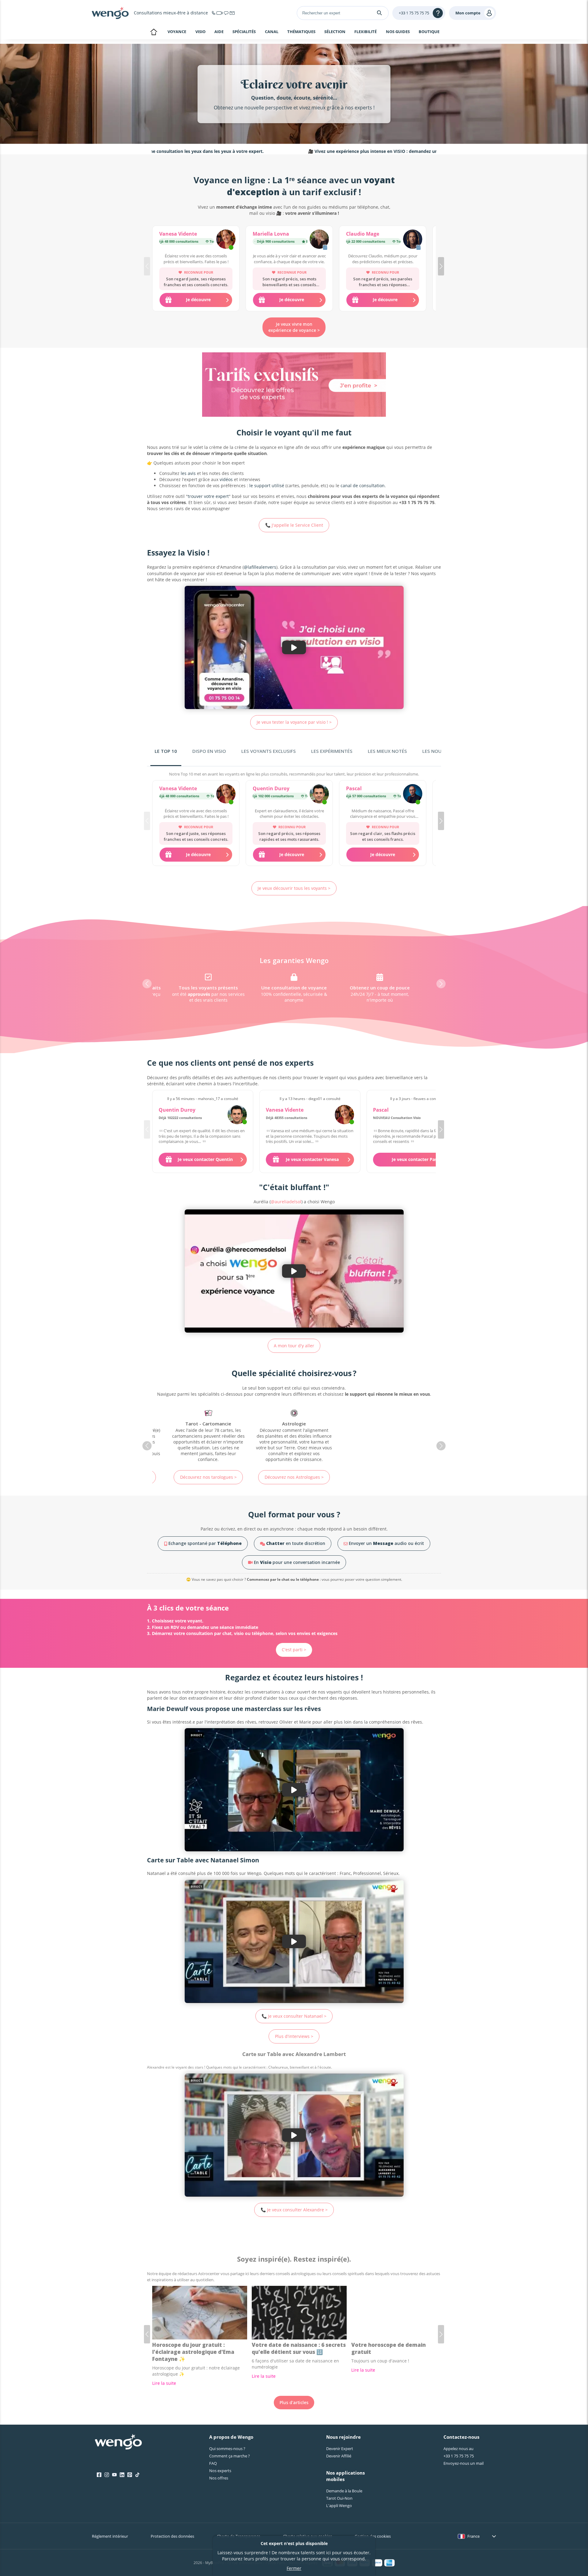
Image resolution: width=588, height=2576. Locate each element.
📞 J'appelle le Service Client (294, 525)
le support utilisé (267, 486)
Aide (219, 32)
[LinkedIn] (122, 2475)
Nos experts (220, 2471)
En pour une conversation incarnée (296, 1562)
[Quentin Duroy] (319, 795)
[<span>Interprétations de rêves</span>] (294, 1433)
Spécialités (244, 32)
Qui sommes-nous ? (227, 2449)
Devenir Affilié (339, 2456)
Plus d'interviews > (294, 2036)
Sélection (335, 32)
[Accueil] (110, 13)
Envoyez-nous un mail (464, 2463)
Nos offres (219, 2478)
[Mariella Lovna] (319, 240)
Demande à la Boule (344, 2491)
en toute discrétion (296, 1543)
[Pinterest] (130, 2475)
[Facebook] (99, 2475)
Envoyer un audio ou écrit (386, 1543)
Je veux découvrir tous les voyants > (294, 888)
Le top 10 (166, 751)
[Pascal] (413, 795)
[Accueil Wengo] (118, 2442)
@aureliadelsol (286, 1202)
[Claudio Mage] (413, 240)
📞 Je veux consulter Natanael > (294, 2016)
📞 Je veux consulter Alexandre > (294, 2210)
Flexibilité (366, 32)
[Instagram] (107, 2475)
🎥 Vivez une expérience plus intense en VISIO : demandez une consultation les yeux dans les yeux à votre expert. (339, 151)
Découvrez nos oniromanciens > (294, 1474)
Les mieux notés (387, 751)
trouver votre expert (208, 496)
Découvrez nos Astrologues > (208, 1477)
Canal (272, 32)
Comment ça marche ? (230, 2456)
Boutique (429, 32)
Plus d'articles (294, 2402)
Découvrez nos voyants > (380, 1477)
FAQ (213, 2463)
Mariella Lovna (271, 234)
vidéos (226, 479)
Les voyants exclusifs (269, 751)
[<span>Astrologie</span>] (208, 1436)
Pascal (354, 788)
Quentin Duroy (271, 788)
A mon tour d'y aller (294, 1346)
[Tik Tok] (137, 2475)
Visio (200, 32)
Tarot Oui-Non (339, 2498)
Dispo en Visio (209, 751)
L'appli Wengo (339, 2506)
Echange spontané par (204, 1543)
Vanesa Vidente (178, 234)
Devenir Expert (340, 2449)
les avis (188, 473)
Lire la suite (164, 2383)
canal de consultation (363, 486)
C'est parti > (294, 1650)
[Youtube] (114, 2475)
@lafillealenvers (260, 567)
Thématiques (301, 32)
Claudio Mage (363, 234)
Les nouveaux (439, 751)
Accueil (154, 32)
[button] (441, 266)
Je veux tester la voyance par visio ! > (294, 722)
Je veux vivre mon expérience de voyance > (294, 327)
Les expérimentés (332, 751)
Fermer (294, 2568)
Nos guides (398, 32)
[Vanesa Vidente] (226, 240)
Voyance (177, 32)
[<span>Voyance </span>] (380, 1436)
